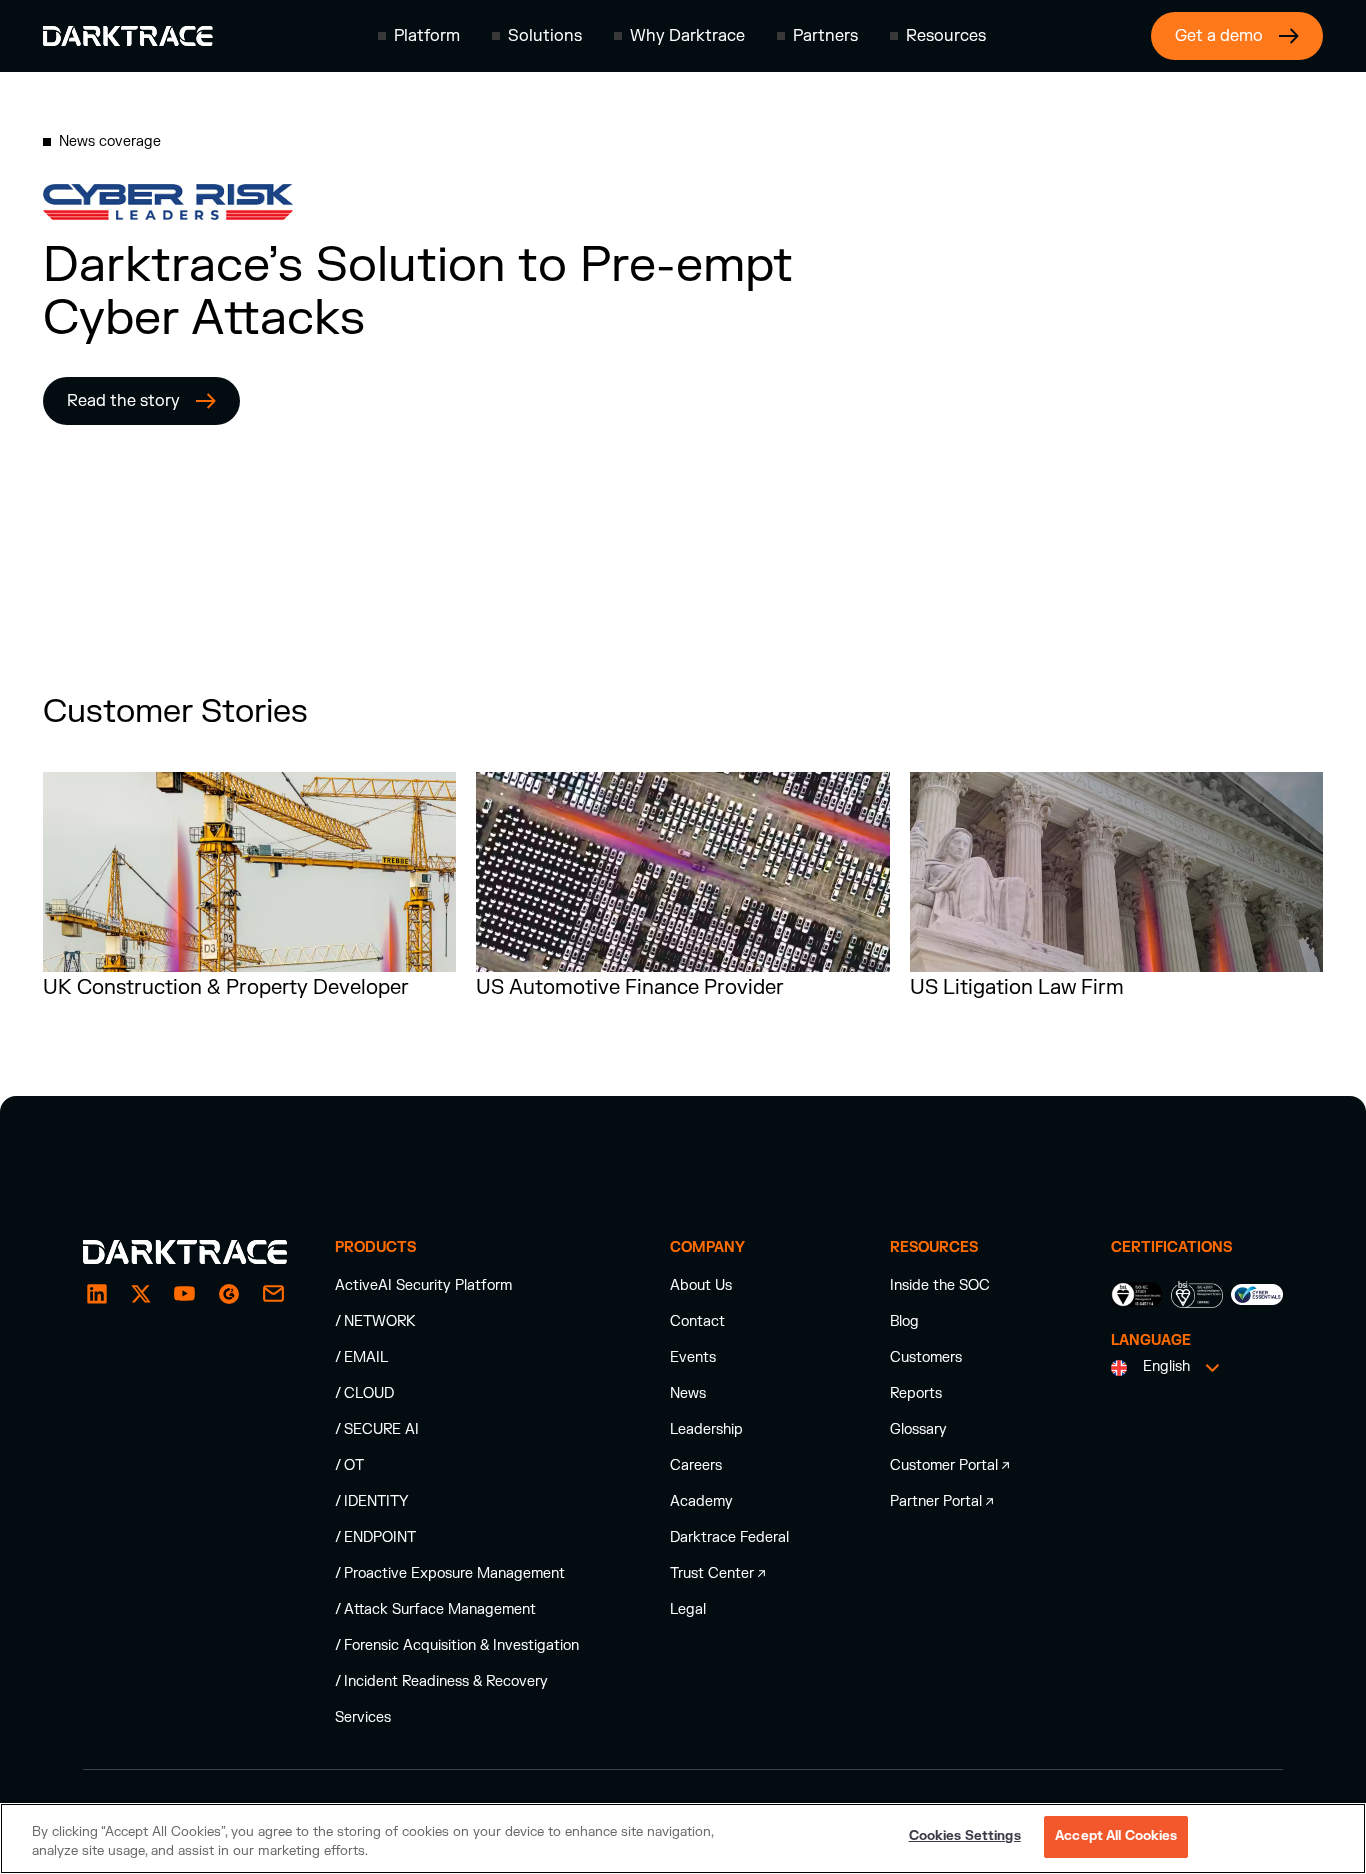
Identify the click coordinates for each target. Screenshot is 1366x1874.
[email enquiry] (273, 1294)
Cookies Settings (965, 1836)
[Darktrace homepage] (128, 36)
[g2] (229, 1294)
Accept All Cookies (1116, 1836)
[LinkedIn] (97, 1294)
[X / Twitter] (141, 1294)
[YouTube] (185, 1294)
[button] (419, 36)
